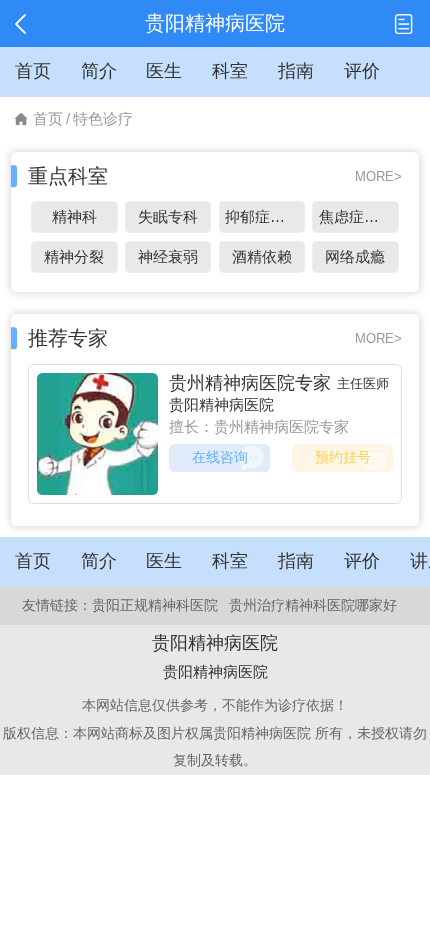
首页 (48, 118)
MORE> (378, 176)
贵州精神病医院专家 (250, 383)
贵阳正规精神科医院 (155, 605)
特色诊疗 (103, 118)
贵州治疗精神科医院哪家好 (313, 605)
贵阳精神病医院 (221, 404)
